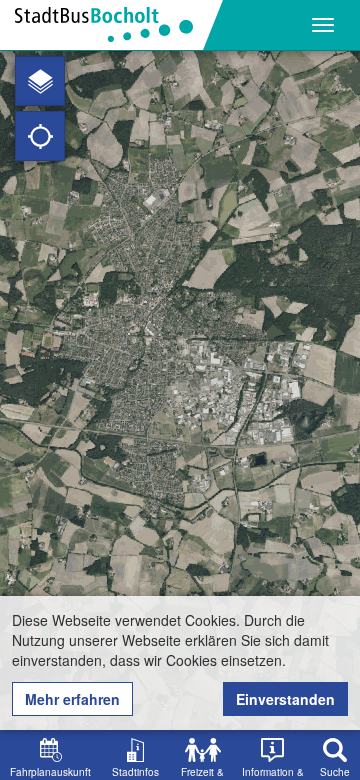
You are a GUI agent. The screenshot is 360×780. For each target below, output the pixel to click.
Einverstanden (285, 699)
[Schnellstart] (40, 81)
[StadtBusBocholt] (111, 25)
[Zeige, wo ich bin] (40, 136)
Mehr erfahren (72, 699)
